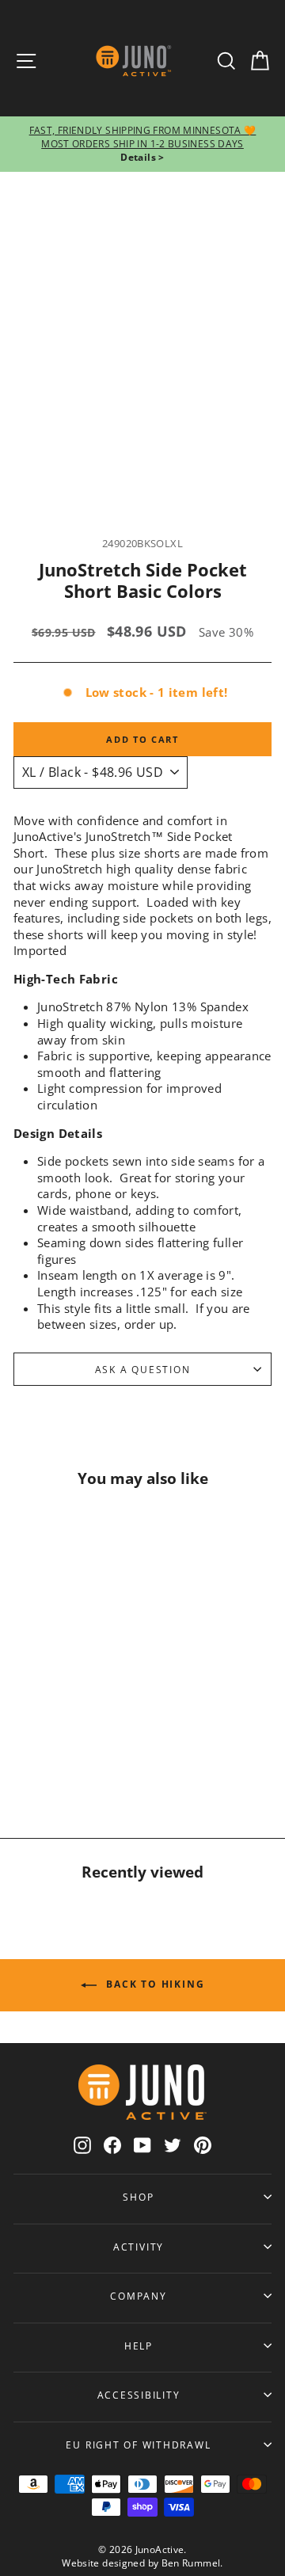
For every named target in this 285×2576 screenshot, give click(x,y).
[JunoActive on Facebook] (112, 2145)
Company (138, 2296)
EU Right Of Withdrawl (138, 2445)
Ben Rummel (191, 2563)
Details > (142, 157)
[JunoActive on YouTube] (142, 2145)
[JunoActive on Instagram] (82, 2145)
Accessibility (139, 2395)
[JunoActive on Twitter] (173, 2145)
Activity (139, 2247)
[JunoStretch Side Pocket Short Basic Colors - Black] (63, 1755)
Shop (138, 2197)
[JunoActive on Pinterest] (203, 2145)
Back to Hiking (154, 1984)
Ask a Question (143, 1369)
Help (139, 2346)
